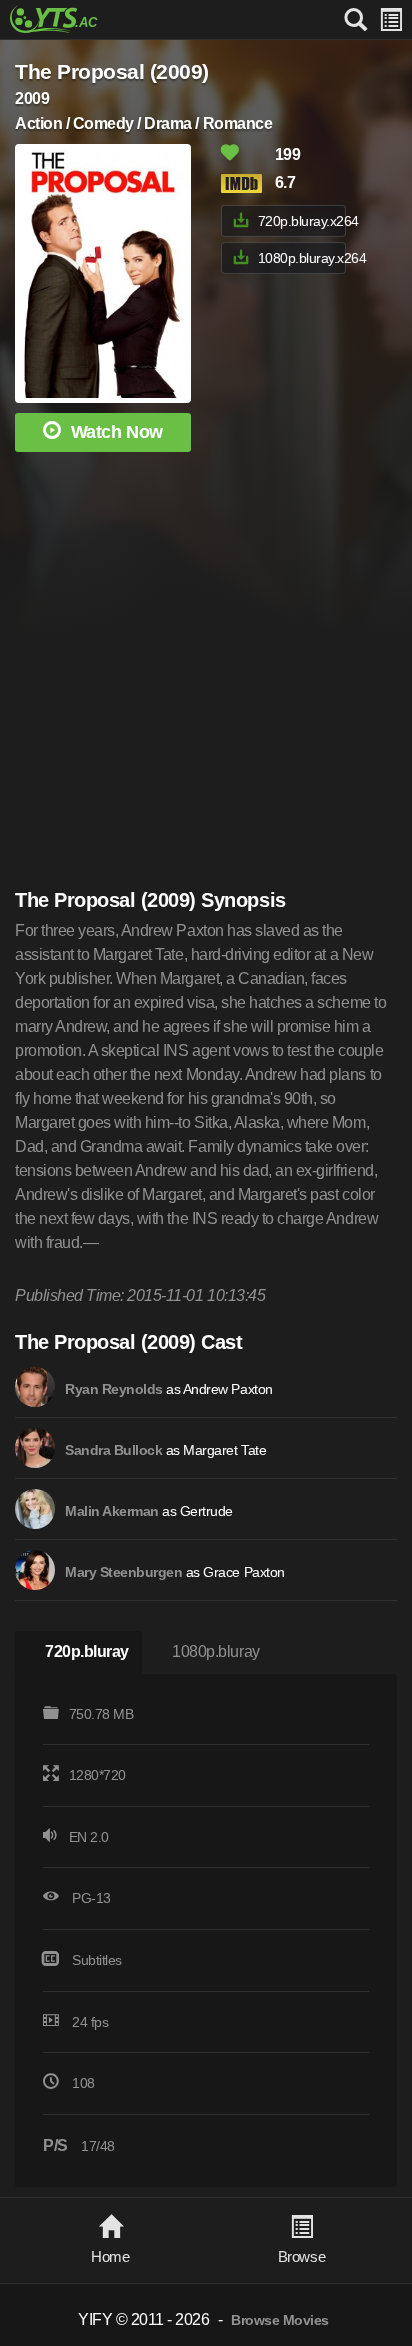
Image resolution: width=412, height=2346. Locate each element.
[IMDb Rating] (246, 183)
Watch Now (117, 432)
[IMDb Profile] (35, 1387)
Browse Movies (280, 2320)
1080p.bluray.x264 (302, 258)
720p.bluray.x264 (302, 221)
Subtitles (97, 1960)
